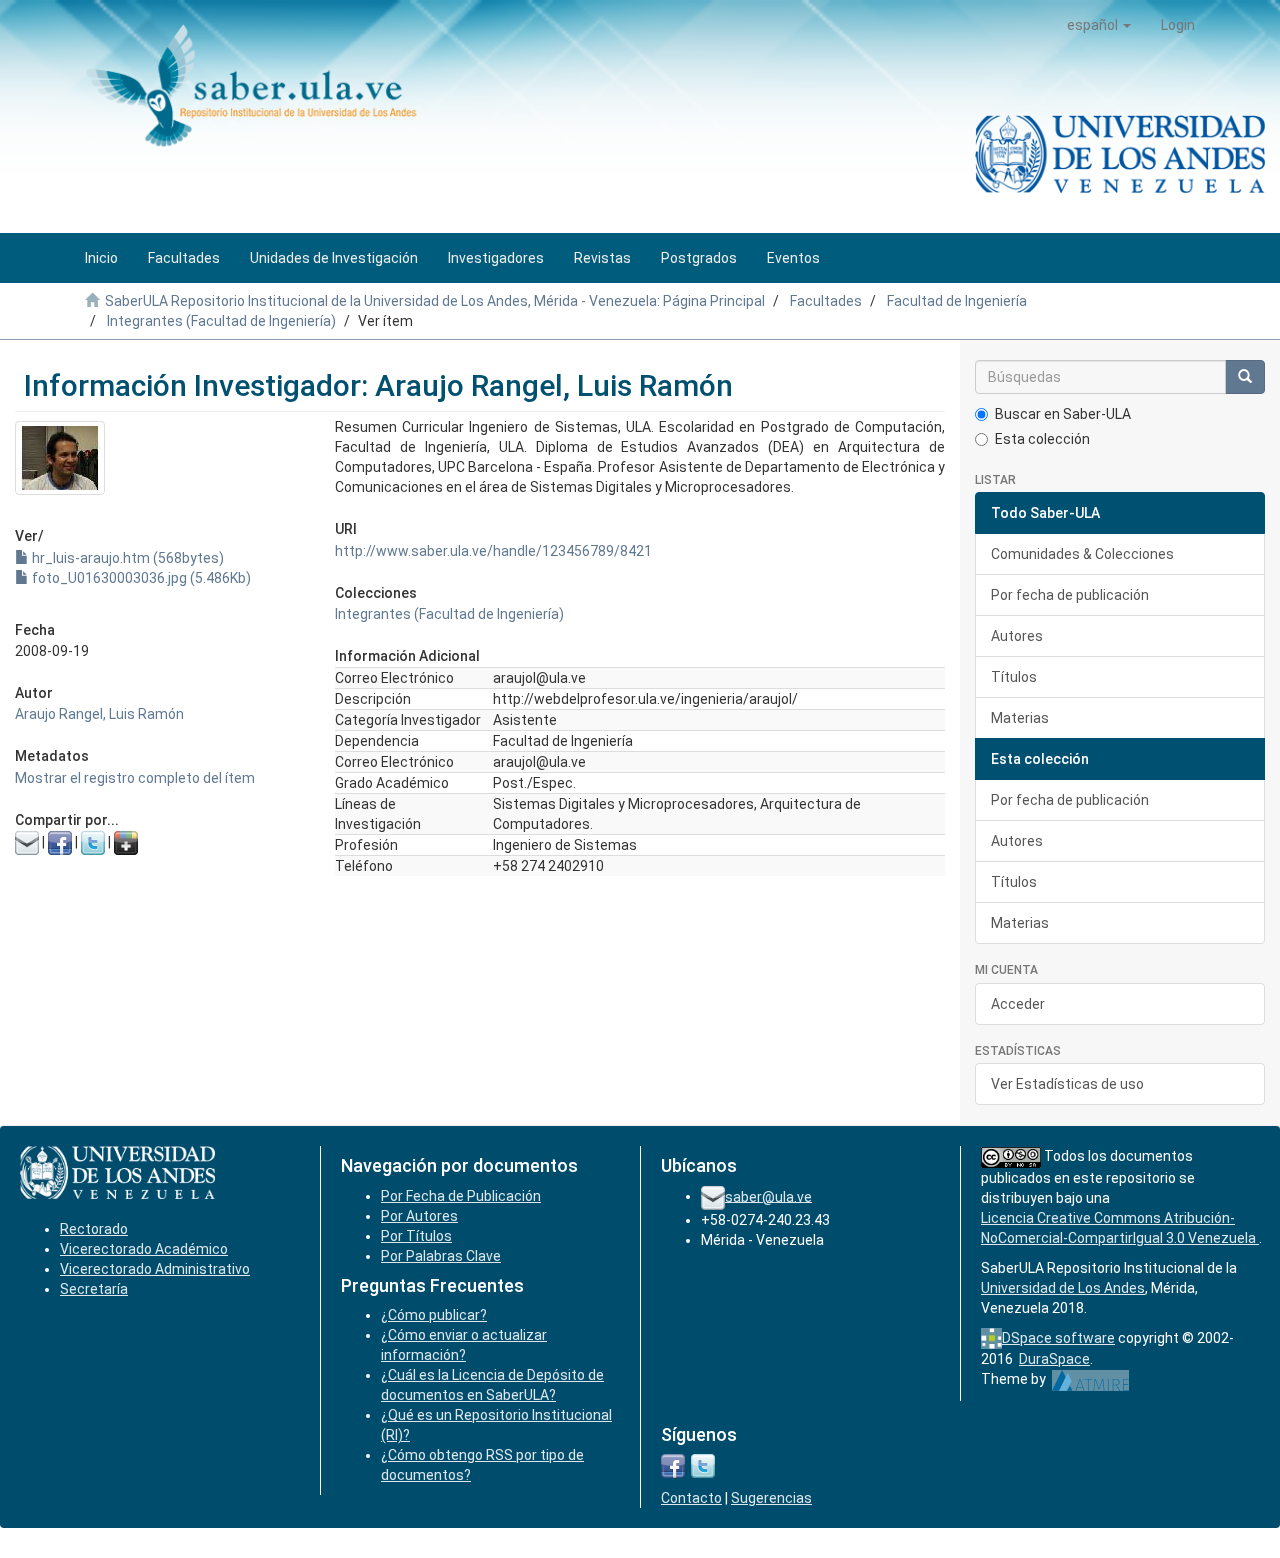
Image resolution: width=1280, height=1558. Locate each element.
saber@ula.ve (768, 1196)
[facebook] (673, 1465)
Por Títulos (416, 1236)
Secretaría (94, 1289)
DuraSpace (1054, 1359)
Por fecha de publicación (1070, 595)
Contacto (691, 1498)
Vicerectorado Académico (144, 1249)
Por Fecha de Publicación (461, 1196)
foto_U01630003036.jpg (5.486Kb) (140, 578)
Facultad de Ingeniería (957, 301)
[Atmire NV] (1090, 1379)
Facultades (826, 301)
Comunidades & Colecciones (1082, 554)
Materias (1020, 718)
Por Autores (419, 1216)
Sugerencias (771, 1498)
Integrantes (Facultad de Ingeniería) (221, 321)
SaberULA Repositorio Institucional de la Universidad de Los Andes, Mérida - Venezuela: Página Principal (435, 301)
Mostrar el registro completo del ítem (135, 778)
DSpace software (1058, 1338)
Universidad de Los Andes (1063, 1288)
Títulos (1014, 677)
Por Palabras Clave (441, 1256)
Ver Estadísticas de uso (1067, 1084)
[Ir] (1245, 377)
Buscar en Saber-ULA (1063, 414)
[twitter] (703, 1465)
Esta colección (1042, 439)
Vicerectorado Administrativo (155, 1269)
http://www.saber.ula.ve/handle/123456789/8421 (493, 551)
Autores (1017, 636)
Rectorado (94, 1229)
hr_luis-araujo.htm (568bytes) (126, 558)
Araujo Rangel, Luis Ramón (99, 714)
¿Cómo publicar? (434, 1315)
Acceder (1018, 1004)
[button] (1099, 25)
